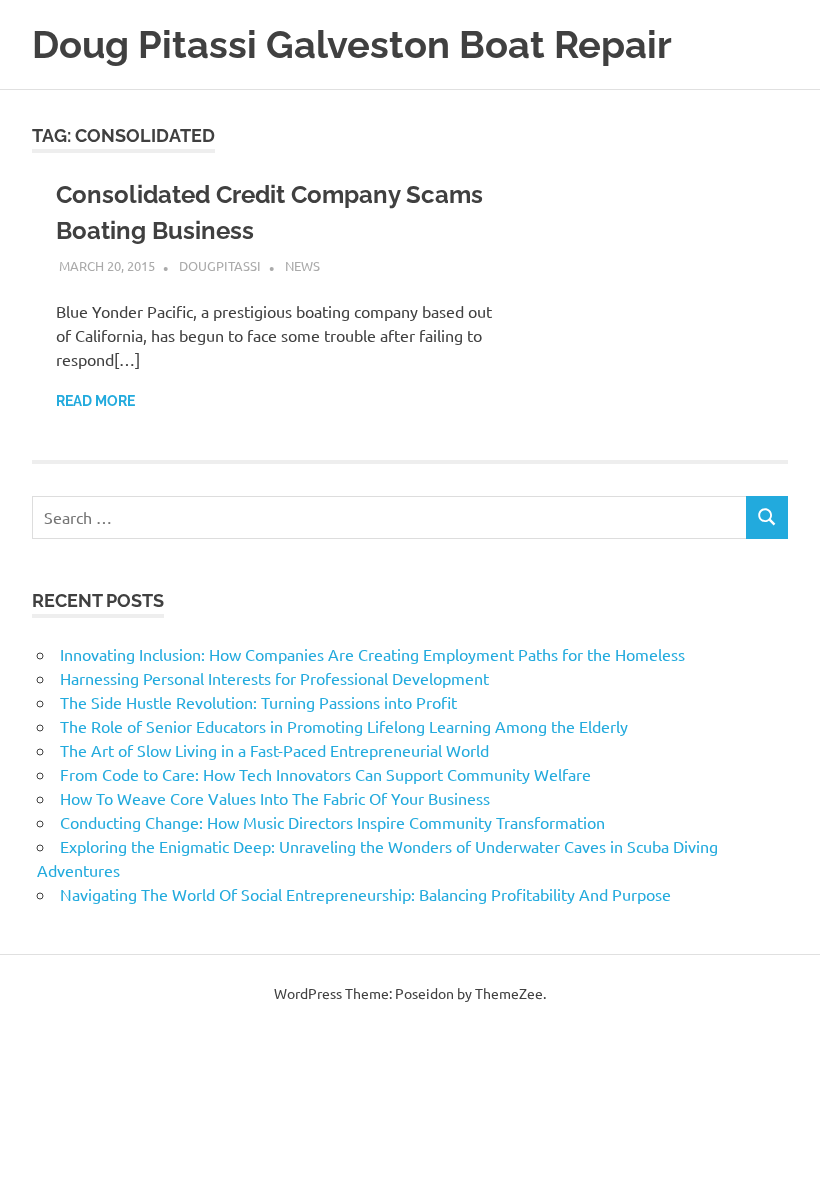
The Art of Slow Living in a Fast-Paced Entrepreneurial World (274, 750)
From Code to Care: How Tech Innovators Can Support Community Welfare (325, 774)
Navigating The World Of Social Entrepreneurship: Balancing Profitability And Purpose (365, 894)
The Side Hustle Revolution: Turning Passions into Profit (258, 702)
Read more (95, 401)
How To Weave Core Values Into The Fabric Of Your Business (275, 798)
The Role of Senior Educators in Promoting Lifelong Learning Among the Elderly (344, 726)
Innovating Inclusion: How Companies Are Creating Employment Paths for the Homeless (372, 654)
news (302, 265)
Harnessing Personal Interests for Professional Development (274, 678)
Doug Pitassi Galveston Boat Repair (352, 44)
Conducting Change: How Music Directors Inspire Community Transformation (332, 822)
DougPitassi (220, 265)
